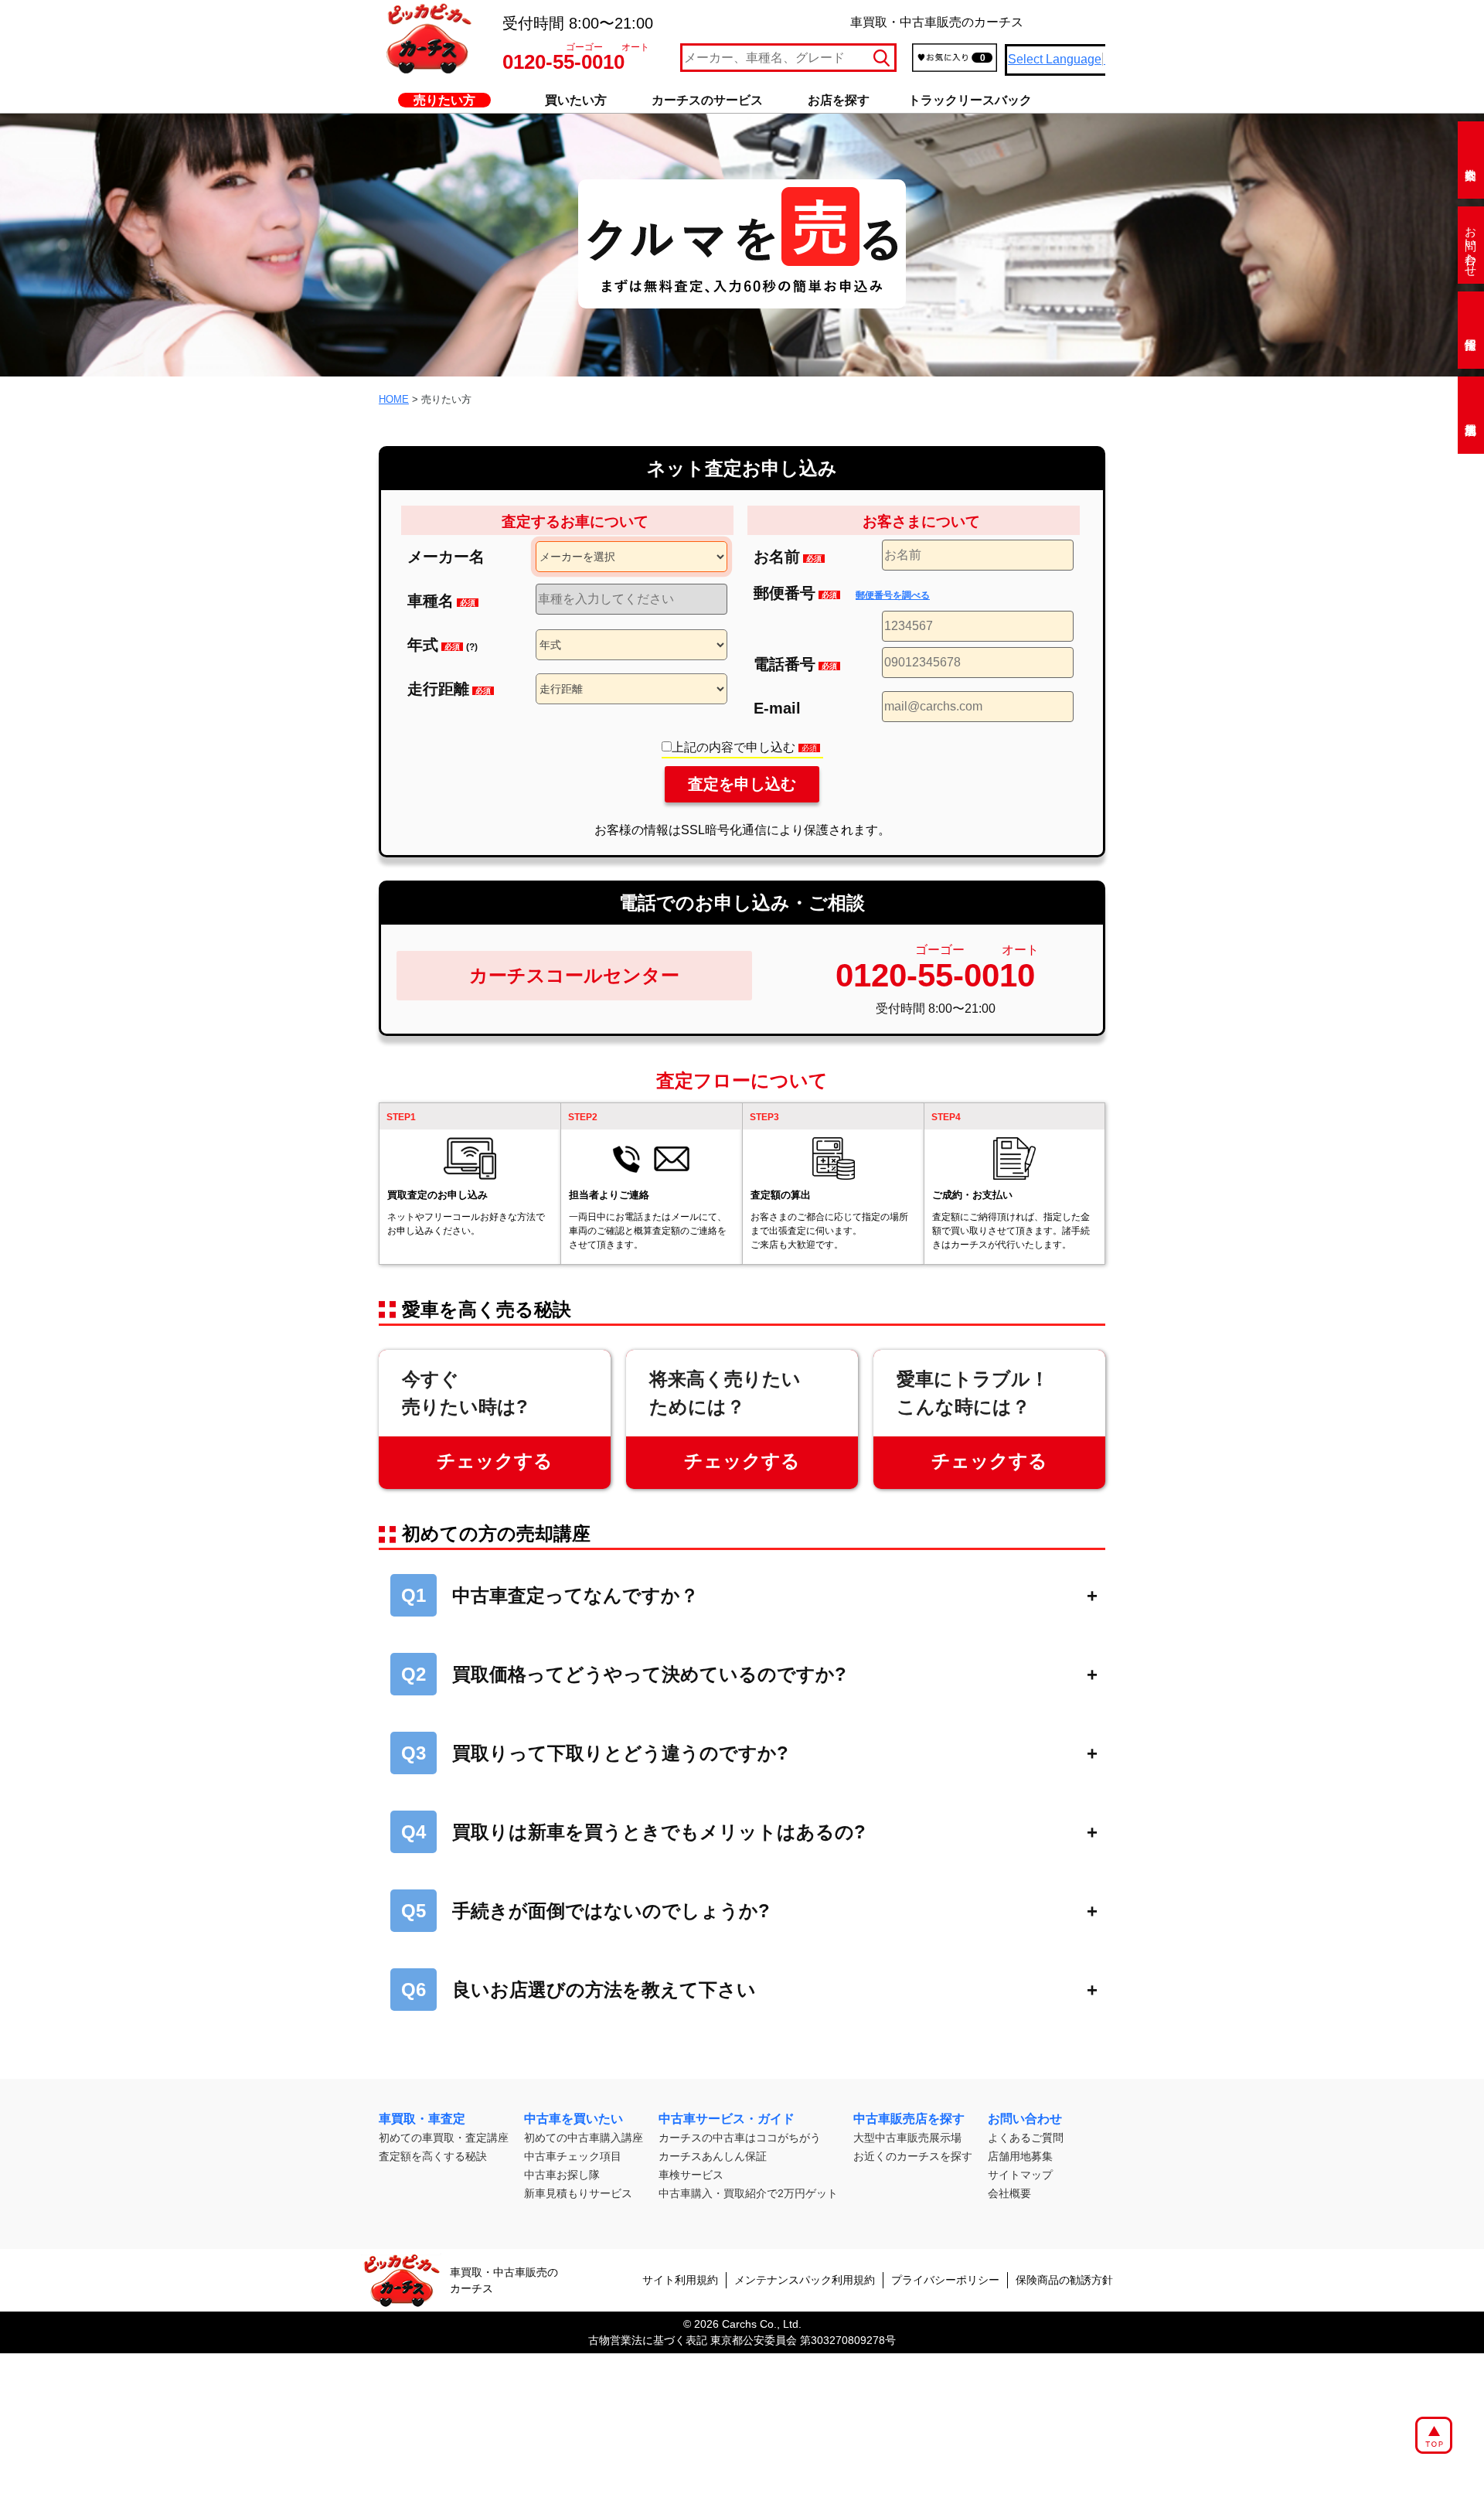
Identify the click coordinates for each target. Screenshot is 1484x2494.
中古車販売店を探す (909, 2119)
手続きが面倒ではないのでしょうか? (585, 1911)
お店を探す (839, 100)
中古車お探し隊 (562, 2175)
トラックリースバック (970, 100)
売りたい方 (444, 100)
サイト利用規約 (680, 2280)
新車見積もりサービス (578, 2193)
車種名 (441, 601)
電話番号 (795, 664)
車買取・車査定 (422, 2119)
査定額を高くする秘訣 (433, 2156)
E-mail (777, 708)
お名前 (788, 557)
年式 (442, 645)
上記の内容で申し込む (744, 747)
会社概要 (1009, 2193)
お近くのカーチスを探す (913, 2156)
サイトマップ (1020, 2175)
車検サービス (691, 2175)
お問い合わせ (1471, 245)
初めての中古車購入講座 (584, 2138)
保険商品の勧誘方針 (1064, 2280)
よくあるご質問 (1026, 2138)
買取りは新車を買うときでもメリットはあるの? (633, 1832)
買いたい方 (576, 100)
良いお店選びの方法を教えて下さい (579, 1990)
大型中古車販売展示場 (907, 2138)
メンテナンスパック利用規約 (805, 2280)
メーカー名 (446, 557)
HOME (394, 399)
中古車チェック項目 (573, 2156)
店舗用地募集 (1020, 2156)
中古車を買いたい (574, 2119)
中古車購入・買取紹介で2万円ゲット (748, 2193)
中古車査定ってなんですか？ (550, 1595)
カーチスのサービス (707, 100)
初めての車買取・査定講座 (444, 2138)
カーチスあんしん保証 (713, 2156)
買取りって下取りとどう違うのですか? (595, 1753)
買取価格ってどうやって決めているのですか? (624, 1674)
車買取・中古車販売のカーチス (504, 2280)
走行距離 (449, 689)
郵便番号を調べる (893, 595)
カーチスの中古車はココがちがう (740, 2138)
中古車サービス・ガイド (727, 2119)
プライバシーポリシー (945, 2280)
